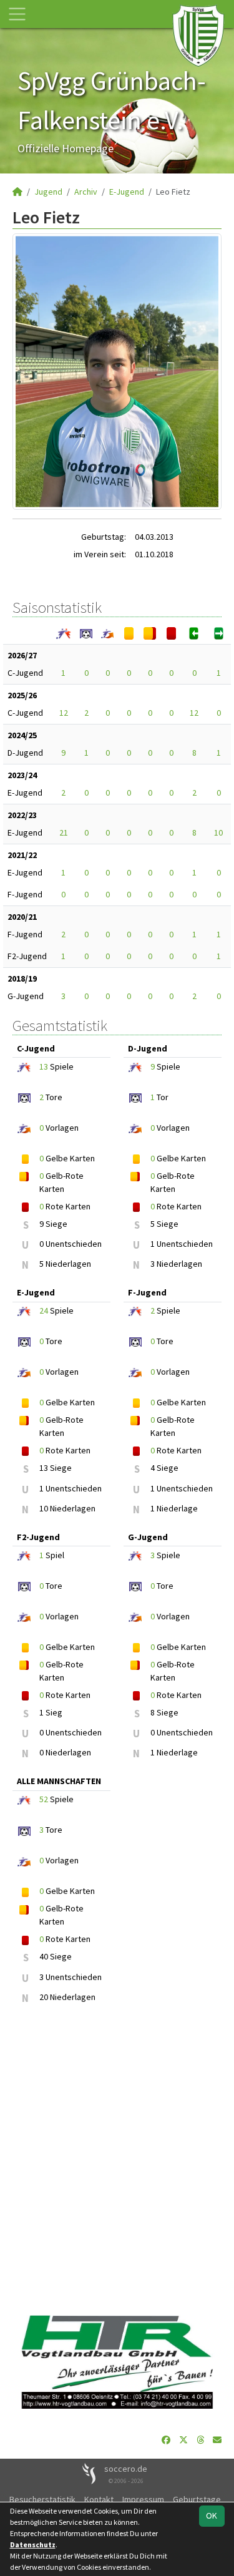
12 (64, 713)
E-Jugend (127, 192)
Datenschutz (33, 2544)
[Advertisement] (117, 2161)
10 (218, 832)
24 (44, 1310)
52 (44, 1799)
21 (64, 832)
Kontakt (99, 2499)
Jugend (48, 192)
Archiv (86, 192)
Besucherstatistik (42, 2499)
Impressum (143, 2499)
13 (44, 1066)
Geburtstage (197, 2499)
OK (212, 2515)
